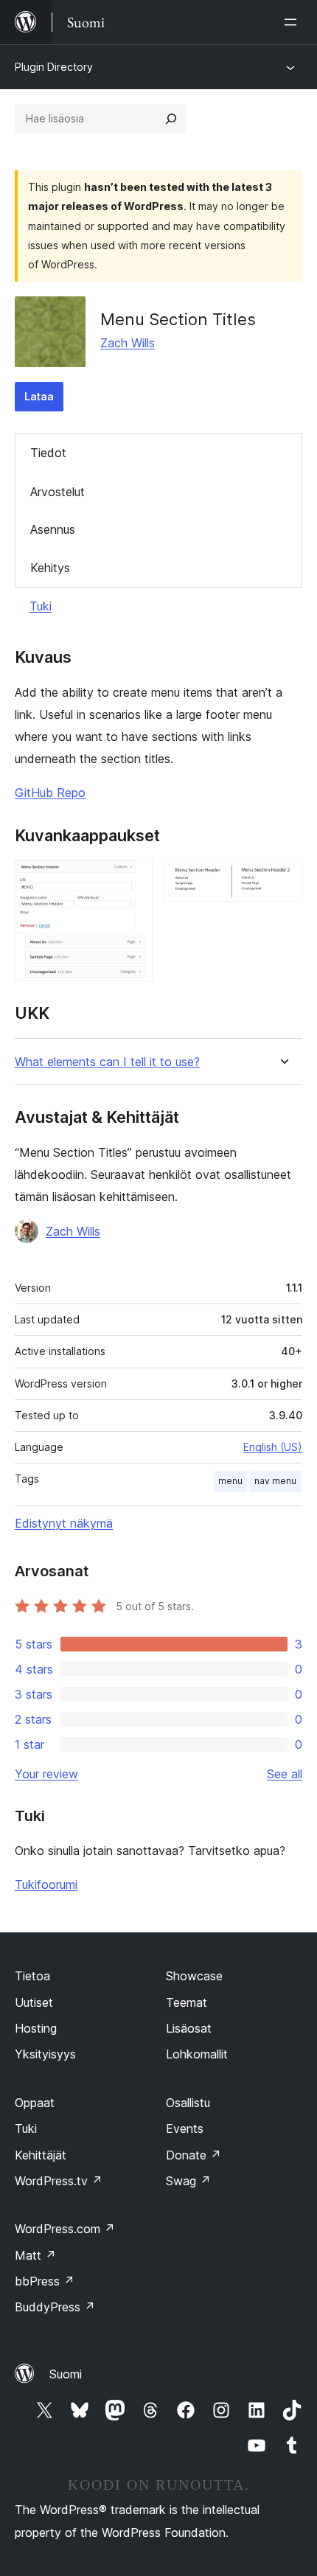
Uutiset (34, 2002)
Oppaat (35, 2103)
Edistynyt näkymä (64, 1523)
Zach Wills (128, 343)
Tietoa (32, 1976)
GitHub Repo (50, 793)
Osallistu (188, 2103)
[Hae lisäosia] (171, 119)
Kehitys (50, 568)
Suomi (66, 2374)
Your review (46, 1774)
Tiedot (48, 453)
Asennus (53, 529)
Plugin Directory (54, 67)
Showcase (194, 1976)
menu (230, 1481)
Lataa (39, 396)
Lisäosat (189, 2028)
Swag (188, 2181)
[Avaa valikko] (293, 22)
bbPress (45, 2281)
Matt (35, 2255)
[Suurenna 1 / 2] (133, 880)
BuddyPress (55, 2307)
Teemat (187, 2002)
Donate (194, 2155)
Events (185, 2128)
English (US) (273, 1447)
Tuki (41, 606)
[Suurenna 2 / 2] (282, 880)
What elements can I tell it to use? (107, 1062)
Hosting (36, 2028)
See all (285, 1774)
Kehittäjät (41, 2155)
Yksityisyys (45, 2054)
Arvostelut (58, 492)
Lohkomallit (197, 2054)
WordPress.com (65, 2229)
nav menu (275, 1481)
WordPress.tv (59, 2181)
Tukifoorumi (46, 1884)
